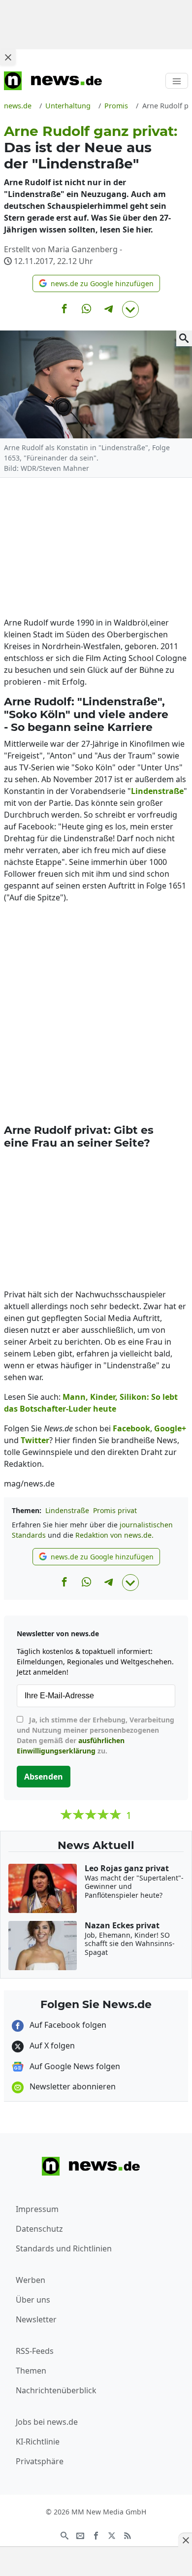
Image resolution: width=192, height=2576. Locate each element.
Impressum (37, 2209)
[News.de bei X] (112, 2535)
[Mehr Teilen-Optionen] (130, 309)
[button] (96, 283)
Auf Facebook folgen (67, 2025)
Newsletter (36, 2319)
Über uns (33, 2300)
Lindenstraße (67, 1510)
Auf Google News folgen (74, 2066)
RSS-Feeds (35, 2351)
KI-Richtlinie (38, 2442)
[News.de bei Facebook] (96, 2535)
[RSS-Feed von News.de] (128, 2535)
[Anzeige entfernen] (185, 2540)
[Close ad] (8, 57)
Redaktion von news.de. (114, 1535)
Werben (31, 2280)
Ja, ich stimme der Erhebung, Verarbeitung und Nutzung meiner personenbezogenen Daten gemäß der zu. (96, 1735)
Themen (31, 2371)
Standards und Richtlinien (64, 2248)
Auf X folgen (51, 2046)
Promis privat (115, 1510)
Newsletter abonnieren (72, 2086)
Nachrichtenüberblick (56, 2390)
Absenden (44, 1777)
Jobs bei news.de (47, 2422)
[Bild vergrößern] (184, 338)
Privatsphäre (40, 2461)
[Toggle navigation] (177, 81)
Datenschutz (39, 2229)
